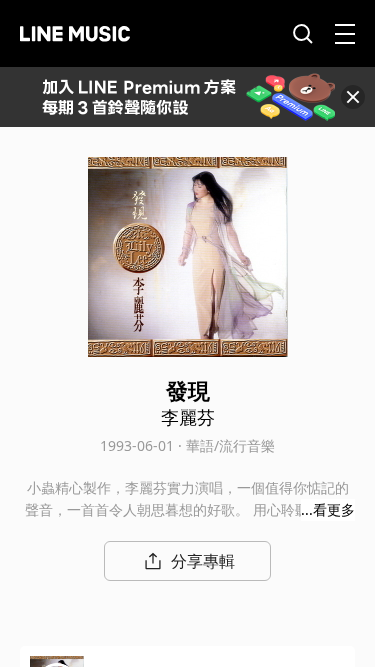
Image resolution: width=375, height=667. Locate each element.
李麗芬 (188, 417)
